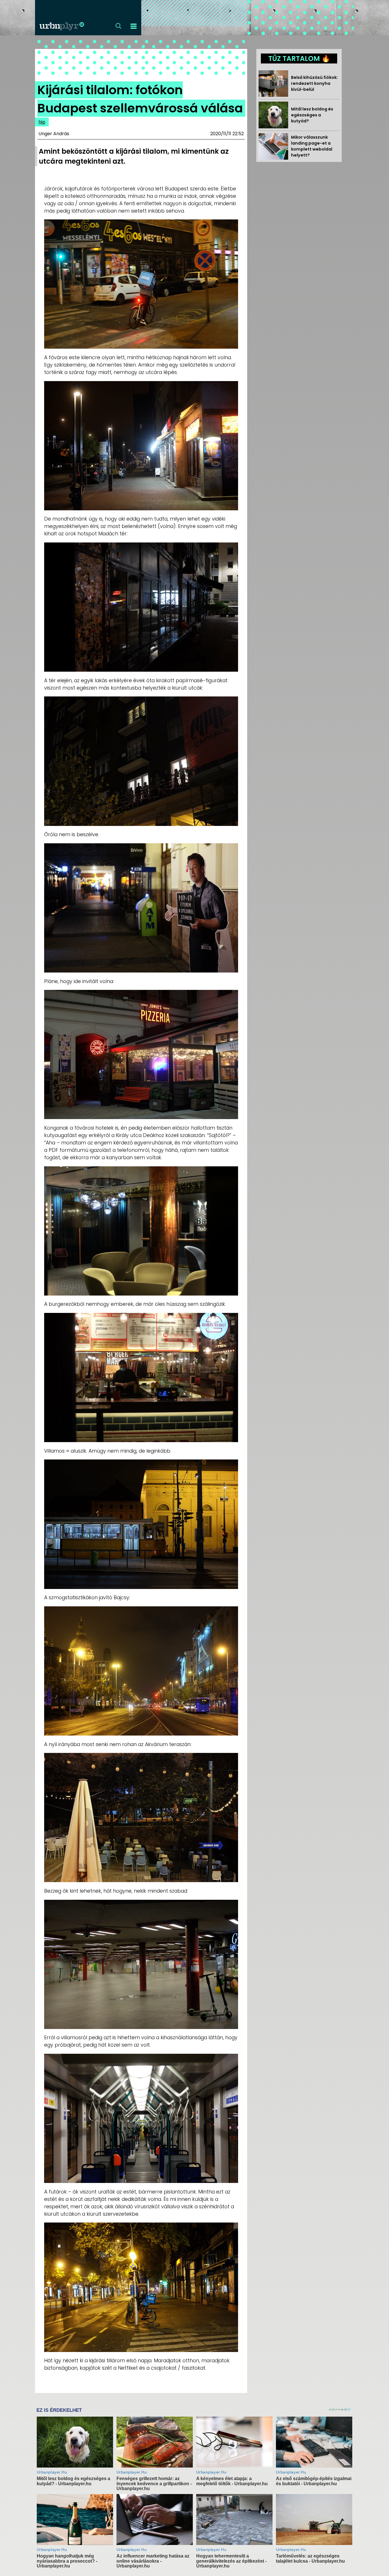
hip (42, 122)
